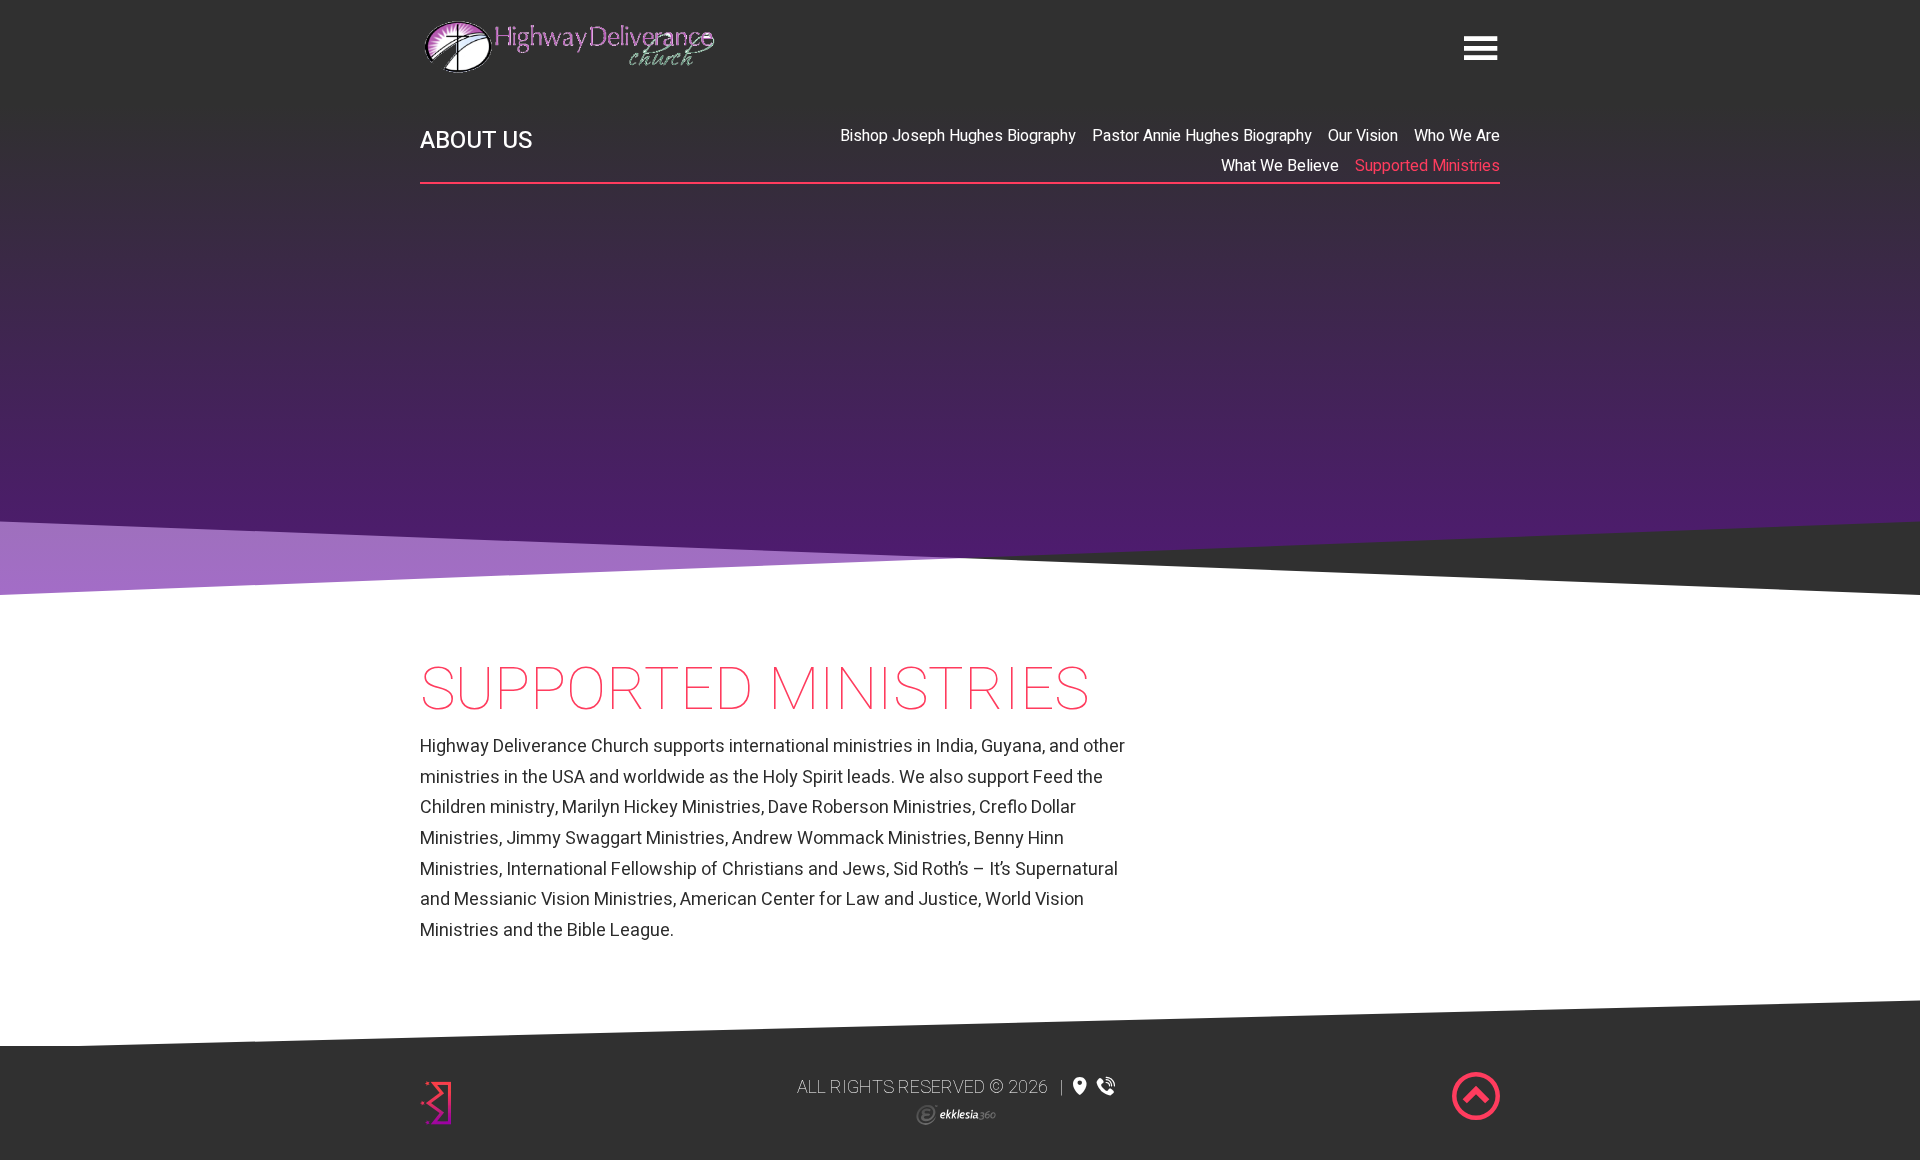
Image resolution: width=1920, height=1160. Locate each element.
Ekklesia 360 (956, 1115)
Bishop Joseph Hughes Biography (958, 136)
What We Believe (1280, 166)
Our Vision (1363, 136)
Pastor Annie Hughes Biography (1202, 136)
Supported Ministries (1427, 166)
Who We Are (1457, 136)
